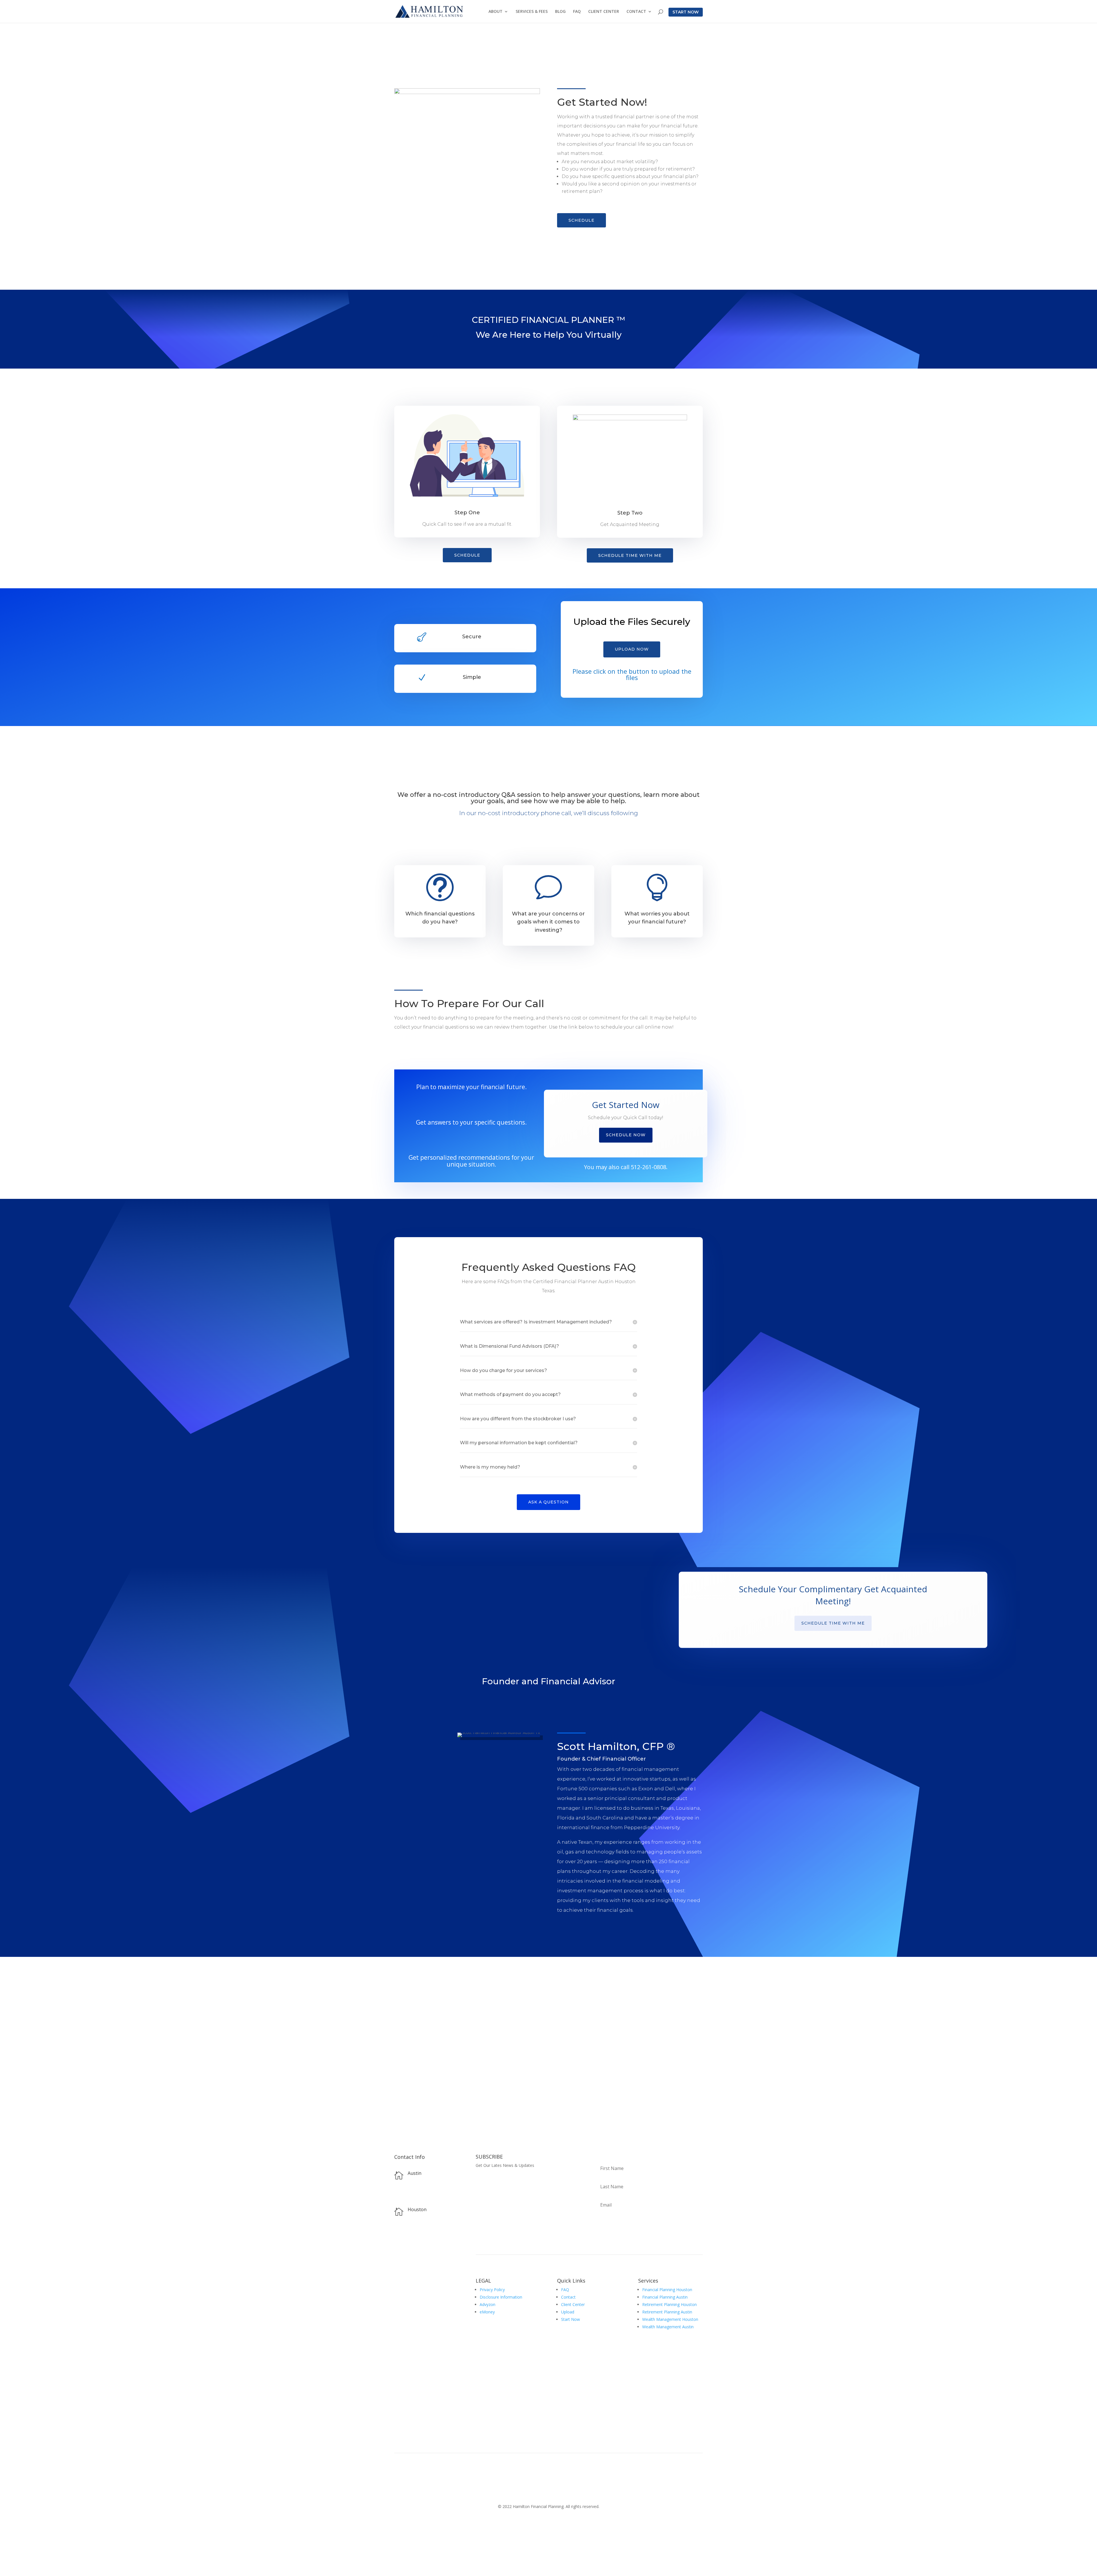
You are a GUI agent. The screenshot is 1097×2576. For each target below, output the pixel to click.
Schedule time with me (630, 555)
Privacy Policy (492, 2290)
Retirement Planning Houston (669, 2304)
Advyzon (488, 2304)
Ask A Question (548, 1502)
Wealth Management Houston (670, 2319)
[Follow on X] (410, 2255)
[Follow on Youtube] (433, 2255)
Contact (636, 12)
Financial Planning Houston (667, 2290)
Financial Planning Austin (665, 2297)
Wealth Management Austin (668, 2327)
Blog (560, 12)
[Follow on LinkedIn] (422, 2255)
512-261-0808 (648, 1167)
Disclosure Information (501, 2297)
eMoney (487, 2312)
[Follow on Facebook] (399, 2255)
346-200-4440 (420, 2238)
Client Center (604, 12)
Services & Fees (532, 12)
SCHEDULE (581, 220)
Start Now (686, 12)
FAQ (577, 12)
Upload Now (632, 649)
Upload (568, 2312)
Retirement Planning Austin (667, 2312)
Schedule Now (626, 1135)
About (496, 12)
